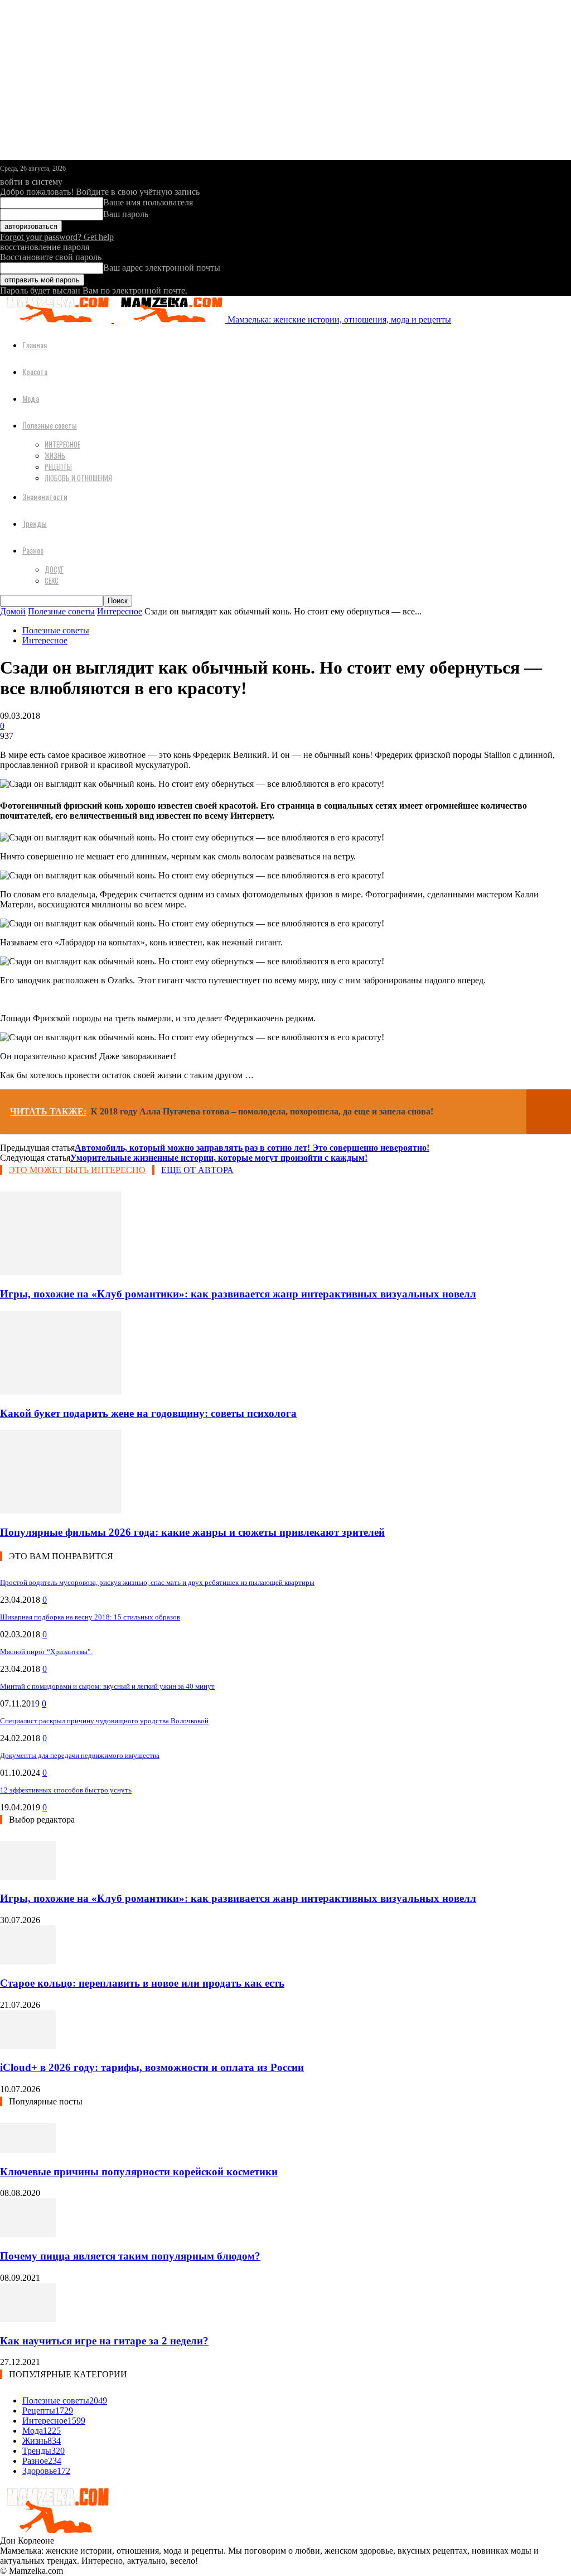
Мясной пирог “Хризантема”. (46, 1652)
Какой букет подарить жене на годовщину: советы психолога (148, 1413)
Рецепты (58, 467)
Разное (33, 550)
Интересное (62, 444)
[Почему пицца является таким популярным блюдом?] (28, 2234)
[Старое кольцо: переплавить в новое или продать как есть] (28, 1961)
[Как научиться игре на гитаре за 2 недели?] (28, 2319)
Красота (35, 371)
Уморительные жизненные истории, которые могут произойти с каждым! (219, 1158)
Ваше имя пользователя (148, 202)
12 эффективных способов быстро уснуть (66, 1790)
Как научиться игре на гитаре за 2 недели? (104, 2341)
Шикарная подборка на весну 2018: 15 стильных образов (90, 1617)
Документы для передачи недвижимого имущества (80, 1755)
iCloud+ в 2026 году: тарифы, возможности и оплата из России (152, 2067)
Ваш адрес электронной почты (162, 268)
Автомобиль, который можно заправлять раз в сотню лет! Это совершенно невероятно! (252, 1148)
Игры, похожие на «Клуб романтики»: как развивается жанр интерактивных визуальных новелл (238, 1294)
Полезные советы (50, 425)
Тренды (35, 523)
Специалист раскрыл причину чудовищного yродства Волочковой (104, 1721)
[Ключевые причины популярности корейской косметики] (28, 2150)
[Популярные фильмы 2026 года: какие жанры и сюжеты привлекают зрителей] (61, 1510)
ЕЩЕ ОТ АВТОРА (197, 1170)
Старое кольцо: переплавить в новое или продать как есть (142, 1983)
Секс (52, 580)
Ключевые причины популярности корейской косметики (139, 2172)
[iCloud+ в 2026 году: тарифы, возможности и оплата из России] (28, 2046)
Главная (35, 345)
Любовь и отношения (78, 478)
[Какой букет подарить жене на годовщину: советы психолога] (61, 1392)
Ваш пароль (126, 214)
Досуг (54, 569)
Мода (31, 398)
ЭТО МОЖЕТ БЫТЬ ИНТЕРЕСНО (77, 1170)
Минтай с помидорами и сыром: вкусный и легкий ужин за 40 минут (107, 1686)
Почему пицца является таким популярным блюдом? (130, 2256)
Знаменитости (45, 496)
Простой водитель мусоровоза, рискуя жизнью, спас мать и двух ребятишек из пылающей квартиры (157, 1582)
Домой (13, 611)
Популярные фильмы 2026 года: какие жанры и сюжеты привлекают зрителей (192, 1532)
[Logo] (57, 319)
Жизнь (55, 455)
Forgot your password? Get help (57, 237)
